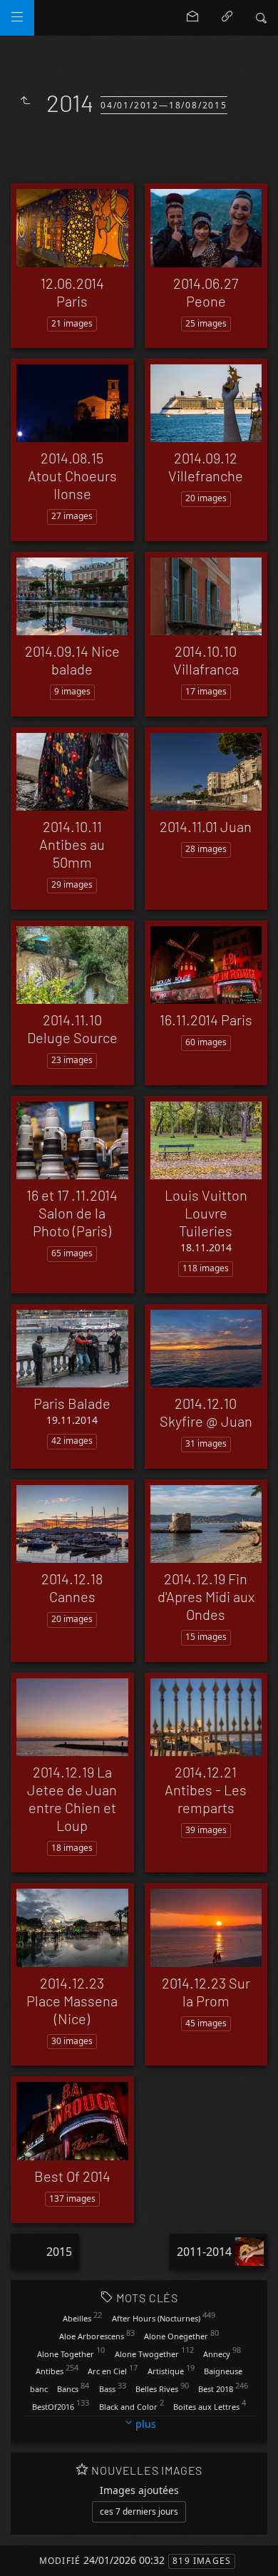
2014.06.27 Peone (206, 292)
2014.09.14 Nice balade (72, 660)
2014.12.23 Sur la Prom (206, 1992)
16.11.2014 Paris (206, 1020)
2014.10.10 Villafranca (206, 660)
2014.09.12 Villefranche (206, 467)
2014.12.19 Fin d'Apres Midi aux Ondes (206, 1596)
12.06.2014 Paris (72, 292)
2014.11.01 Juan (206, 826)
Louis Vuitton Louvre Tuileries (206, 1213)
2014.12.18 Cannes (72, 1587)
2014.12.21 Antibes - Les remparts (206, 1790)
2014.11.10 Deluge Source (72, 1028)
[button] (22, 2554)
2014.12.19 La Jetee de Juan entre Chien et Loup (72, 1798)
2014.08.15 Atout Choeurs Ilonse (72, 476)
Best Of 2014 (72, 2176)
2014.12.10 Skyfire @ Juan (206, 1412)
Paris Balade (72, 1403)
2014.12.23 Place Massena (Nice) (72, 2001)
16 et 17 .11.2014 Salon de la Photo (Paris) (72, 1213)
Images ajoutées (139, 2490)
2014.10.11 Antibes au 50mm (72, 844)
